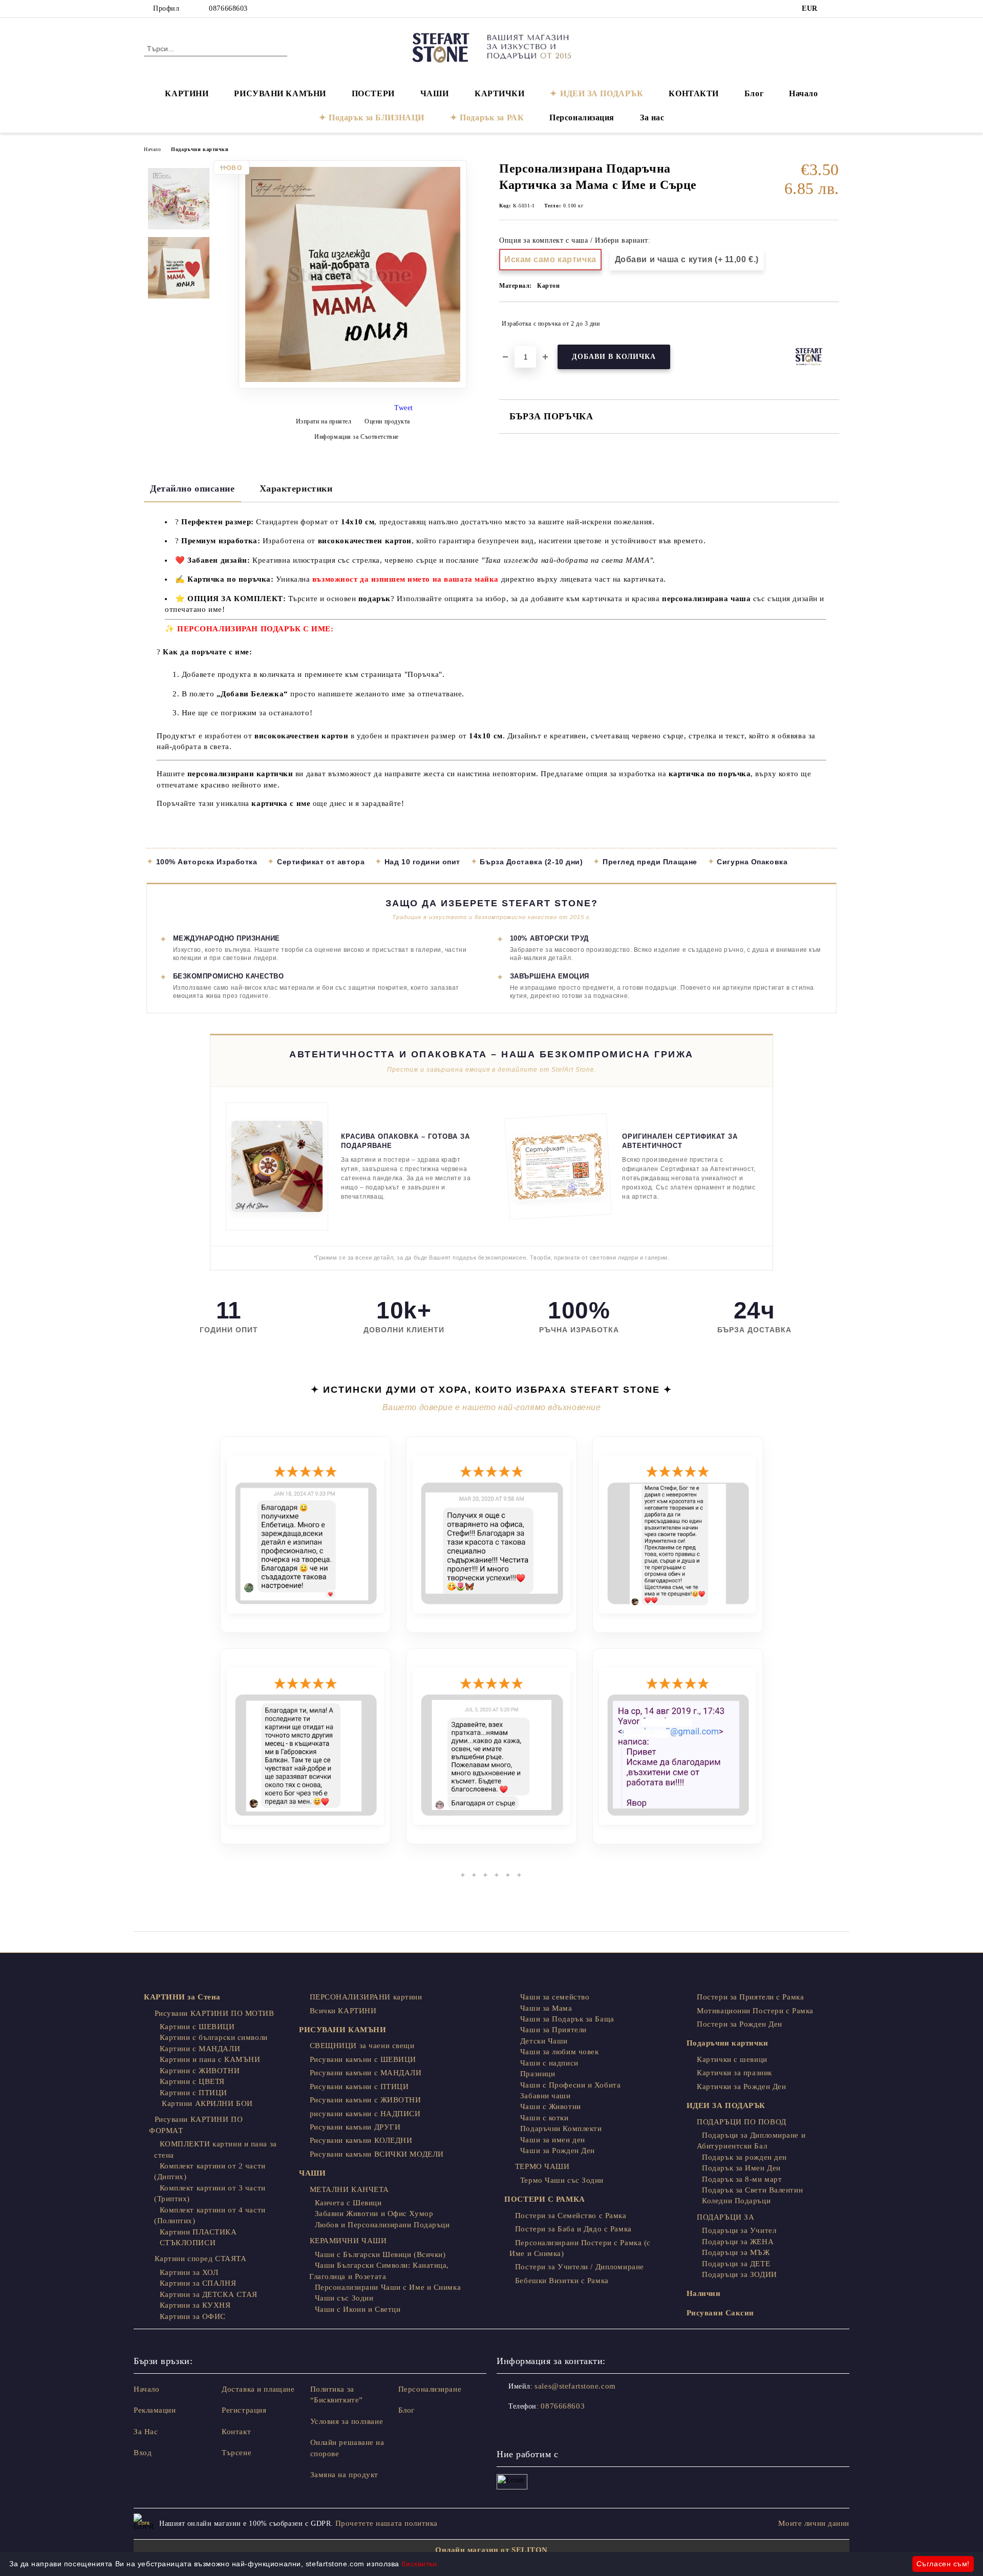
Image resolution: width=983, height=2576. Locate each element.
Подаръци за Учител (739, 2230)
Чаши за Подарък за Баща (567, 2019)
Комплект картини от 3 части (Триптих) (210, 2193)
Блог (754, 93)
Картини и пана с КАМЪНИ (210, 2059)
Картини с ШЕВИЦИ (197, 2027)
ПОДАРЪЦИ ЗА (725, 2217)
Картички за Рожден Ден (741, 2087)
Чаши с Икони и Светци (358, 2309)
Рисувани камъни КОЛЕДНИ (361, 2140)
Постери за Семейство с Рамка (571, 2216)
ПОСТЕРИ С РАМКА (544, 2199)
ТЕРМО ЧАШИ (542, 2166)
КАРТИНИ (187, 93)
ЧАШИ (435, 93)
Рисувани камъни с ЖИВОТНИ (366, 2100)
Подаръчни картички (200, 149)
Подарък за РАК (492, 118)
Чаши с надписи (549, 2063)
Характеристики (296, 488)
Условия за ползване (347, 2421)
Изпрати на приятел (324, 421)
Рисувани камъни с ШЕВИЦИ (363, 2059)
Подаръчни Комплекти (561, 2128)
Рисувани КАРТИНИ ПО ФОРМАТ (196, 2125)
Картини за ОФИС (193, 2316)
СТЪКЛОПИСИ (188, 2243)
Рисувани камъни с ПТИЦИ (359, 2087)
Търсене (237, 2453)
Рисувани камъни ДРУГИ (355, 2127)
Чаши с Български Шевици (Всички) (380, 2254)
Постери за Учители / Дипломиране (579, 2267)
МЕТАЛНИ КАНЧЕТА (349, 2189)
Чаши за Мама (546, 2008)
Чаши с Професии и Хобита (570, 2085)
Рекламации (155, 2410)
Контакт (236, 2432)
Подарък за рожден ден (744, 2157)
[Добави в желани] (832, 324)
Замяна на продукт (345, 2475)
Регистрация (244, 2410)
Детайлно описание (193, 488)
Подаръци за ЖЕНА (738, 2242)
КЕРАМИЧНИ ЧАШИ (348, 2241)
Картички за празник (734, 2073)
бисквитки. (420, 2564)
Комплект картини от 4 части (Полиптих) (210, 2215)
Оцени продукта (387, 421)
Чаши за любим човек (559, 2052)
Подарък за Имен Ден (741, 2168)
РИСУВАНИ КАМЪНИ (280, 93)
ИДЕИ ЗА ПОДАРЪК (602, 93)
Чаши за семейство (555, 1997)
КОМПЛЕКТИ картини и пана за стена (216, 2149)
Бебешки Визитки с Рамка (562, 2281)
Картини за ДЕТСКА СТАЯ (209, 2294)
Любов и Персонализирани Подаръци (382, 2225)
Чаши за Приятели (553, 2030)
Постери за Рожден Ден (740, 2024)
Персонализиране (430, 2389)
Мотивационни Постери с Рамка (755, 2011)
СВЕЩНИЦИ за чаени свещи (362, 2046)
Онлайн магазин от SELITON (491, 2550)
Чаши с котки (544, 2118)
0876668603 (228, 8)
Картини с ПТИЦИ (194, 2093)
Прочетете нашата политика (387, 2523)
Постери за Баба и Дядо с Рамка (573, 2229)
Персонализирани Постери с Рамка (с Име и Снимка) (580, 2248)
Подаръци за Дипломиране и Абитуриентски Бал (751, 2141)
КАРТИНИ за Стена (182, 1997)
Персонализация (582, 118)
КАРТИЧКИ (499, 93)
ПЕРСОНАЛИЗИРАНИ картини (366, 1997)
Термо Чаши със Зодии (562, 2180)
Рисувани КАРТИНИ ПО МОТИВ (215, 2013)
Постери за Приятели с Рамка (750, 1997)
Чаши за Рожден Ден (558, 2151)
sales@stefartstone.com (575, 2386)
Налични (704, 2293)
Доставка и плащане (258, 2389)
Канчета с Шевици (348, 2203)
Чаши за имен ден (553, 2140)
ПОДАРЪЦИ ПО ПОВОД (742, 2122)
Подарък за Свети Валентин (752, 2190)
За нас (652, 118)
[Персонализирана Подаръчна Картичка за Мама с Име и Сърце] (353, 386)
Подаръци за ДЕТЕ (736, 2264)
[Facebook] (834, 9)
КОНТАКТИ (693, 93)
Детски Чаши (544, 2041)
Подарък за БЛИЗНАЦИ (377, 118)
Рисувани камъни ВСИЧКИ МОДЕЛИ (377, 2154)
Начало (803, 93)
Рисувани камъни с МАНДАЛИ (366, 2073)
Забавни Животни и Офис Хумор (374, 2213)
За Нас (146, 2432)
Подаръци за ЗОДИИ (740, 2274)
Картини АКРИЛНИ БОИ (206, 2103)
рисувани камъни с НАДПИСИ (365, 2114)
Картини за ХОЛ (189, 2272)
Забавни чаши (545, 2096)
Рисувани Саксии (720, 2313)
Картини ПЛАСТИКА (198, 2232)
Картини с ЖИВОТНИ (200, 2071)
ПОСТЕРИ (373, 93)
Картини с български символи (214, 2037)
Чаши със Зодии (344, 2298)
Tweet (404, 408)
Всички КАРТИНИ (343, 2011)
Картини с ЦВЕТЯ (192, 2081)
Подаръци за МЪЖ (736, 2252)
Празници (538, 2074)
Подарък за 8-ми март (742, 2179)
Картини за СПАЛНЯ (198, 2283)
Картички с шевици (732, 2059)
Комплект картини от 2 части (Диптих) (210, 2171)
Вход (143, 2453)
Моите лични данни (814, 2523)
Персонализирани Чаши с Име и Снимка (388, 2287)
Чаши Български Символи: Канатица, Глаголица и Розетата (379, 2271)
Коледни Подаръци (736, 2201)
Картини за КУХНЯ (195, 2305)
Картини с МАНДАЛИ (200, 2049)
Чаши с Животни (550, 2106)
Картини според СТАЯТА (200, 2259)
